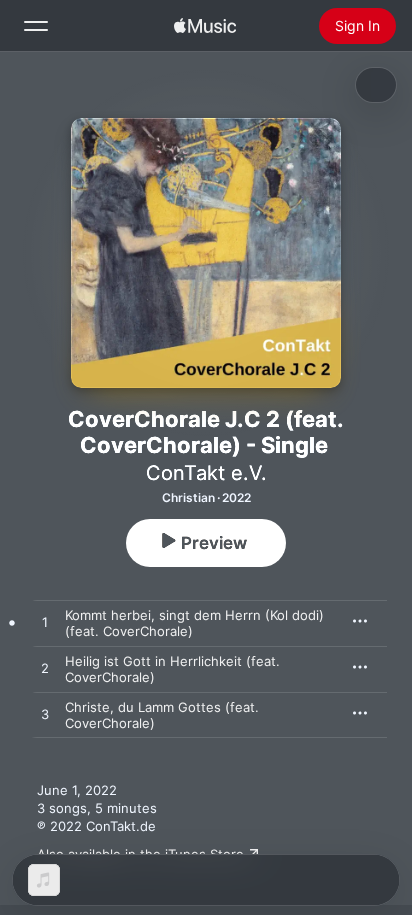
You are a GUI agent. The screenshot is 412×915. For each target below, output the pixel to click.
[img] (205, 26)
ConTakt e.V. (206, 473)
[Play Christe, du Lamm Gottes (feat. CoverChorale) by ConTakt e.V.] (45, 715)
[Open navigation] (36, 26)
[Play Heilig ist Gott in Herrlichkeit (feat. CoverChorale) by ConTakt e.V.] (45, 669)
